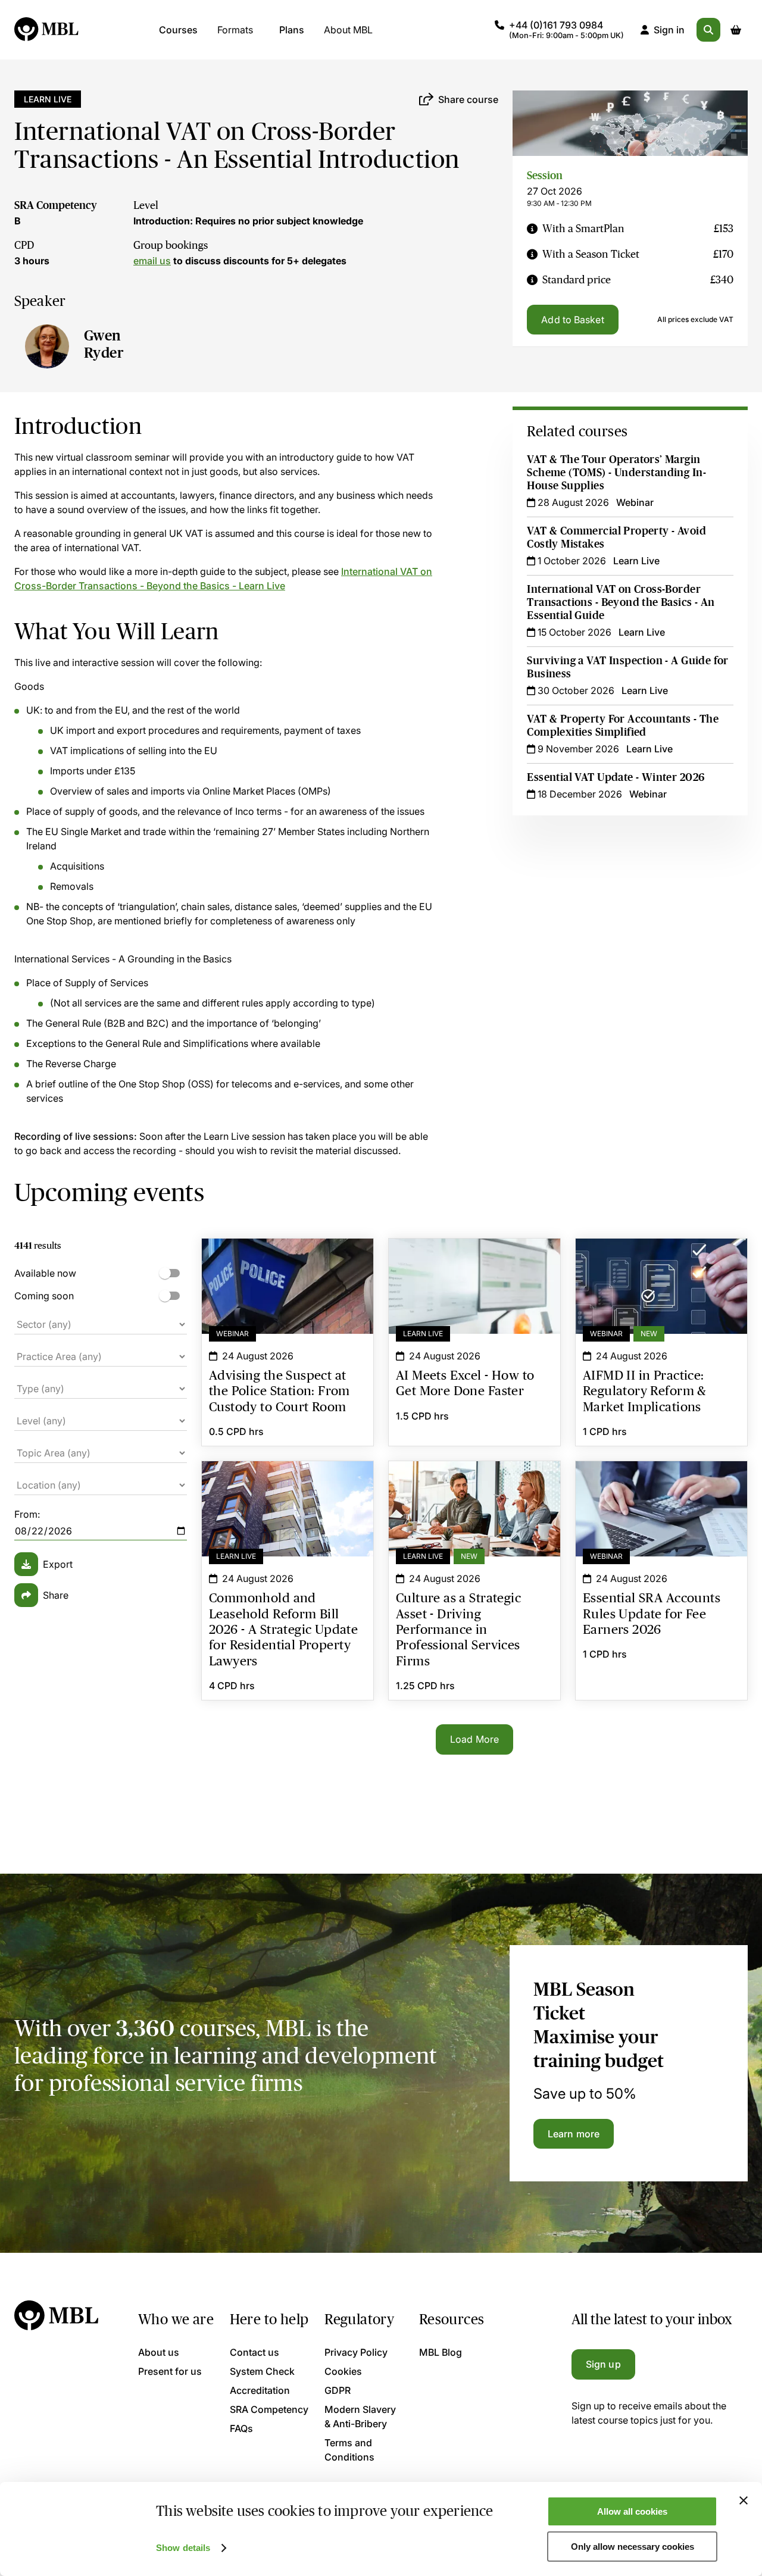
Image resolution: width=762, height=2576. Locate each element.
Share (56, 1595)
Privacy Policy (356, 2352)
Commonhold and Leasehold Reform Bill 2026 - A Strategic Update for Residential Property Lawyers (288, 1490)
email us (152, 261)
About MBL (348, 30)
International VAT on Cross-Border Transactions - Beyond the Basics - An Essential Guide (621, 602)
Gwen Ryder (104, 344)
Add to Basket (572, 320)
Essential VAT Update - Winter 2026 (616, 777)
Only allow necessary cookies (633, 2547)
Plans (292, 30)
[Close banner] (744, 2500)
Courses (178, 30)
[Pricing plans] (532, 229)
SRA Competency (56, 205)
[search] (708, 30)
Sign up (603, 2364)
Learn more (574, 2134)
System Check (262, 2371)
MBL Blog (441, 2352)
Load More (474, 1739)
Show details (183, 2548)
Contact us (254, 2352)
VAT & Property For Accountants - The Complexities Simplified (623, 726)
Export (58, 1564)
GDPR (338, 2390)
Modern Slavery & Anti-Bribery (360, 2416)
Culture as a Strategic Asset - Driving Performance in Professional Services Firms (474, 1490)
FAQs (241, 2428)
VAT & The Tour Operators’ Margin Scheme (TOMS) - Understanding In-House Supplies (616, 473)
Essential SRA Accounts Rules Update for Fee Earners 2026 (661, 1483)
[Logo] (47, 30)
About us (159, 2352)
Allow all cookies (632, 2511)
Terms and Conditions (349, 2450)
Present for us (170, 2371)
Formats (235, 30)
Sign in (669, 30)
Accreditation (260, 2390)
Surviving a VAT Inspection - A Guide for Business (627, 667)
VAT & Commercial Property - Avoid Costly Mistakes (616, 537)
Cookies (343, 2371)
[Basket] (736, 30)
